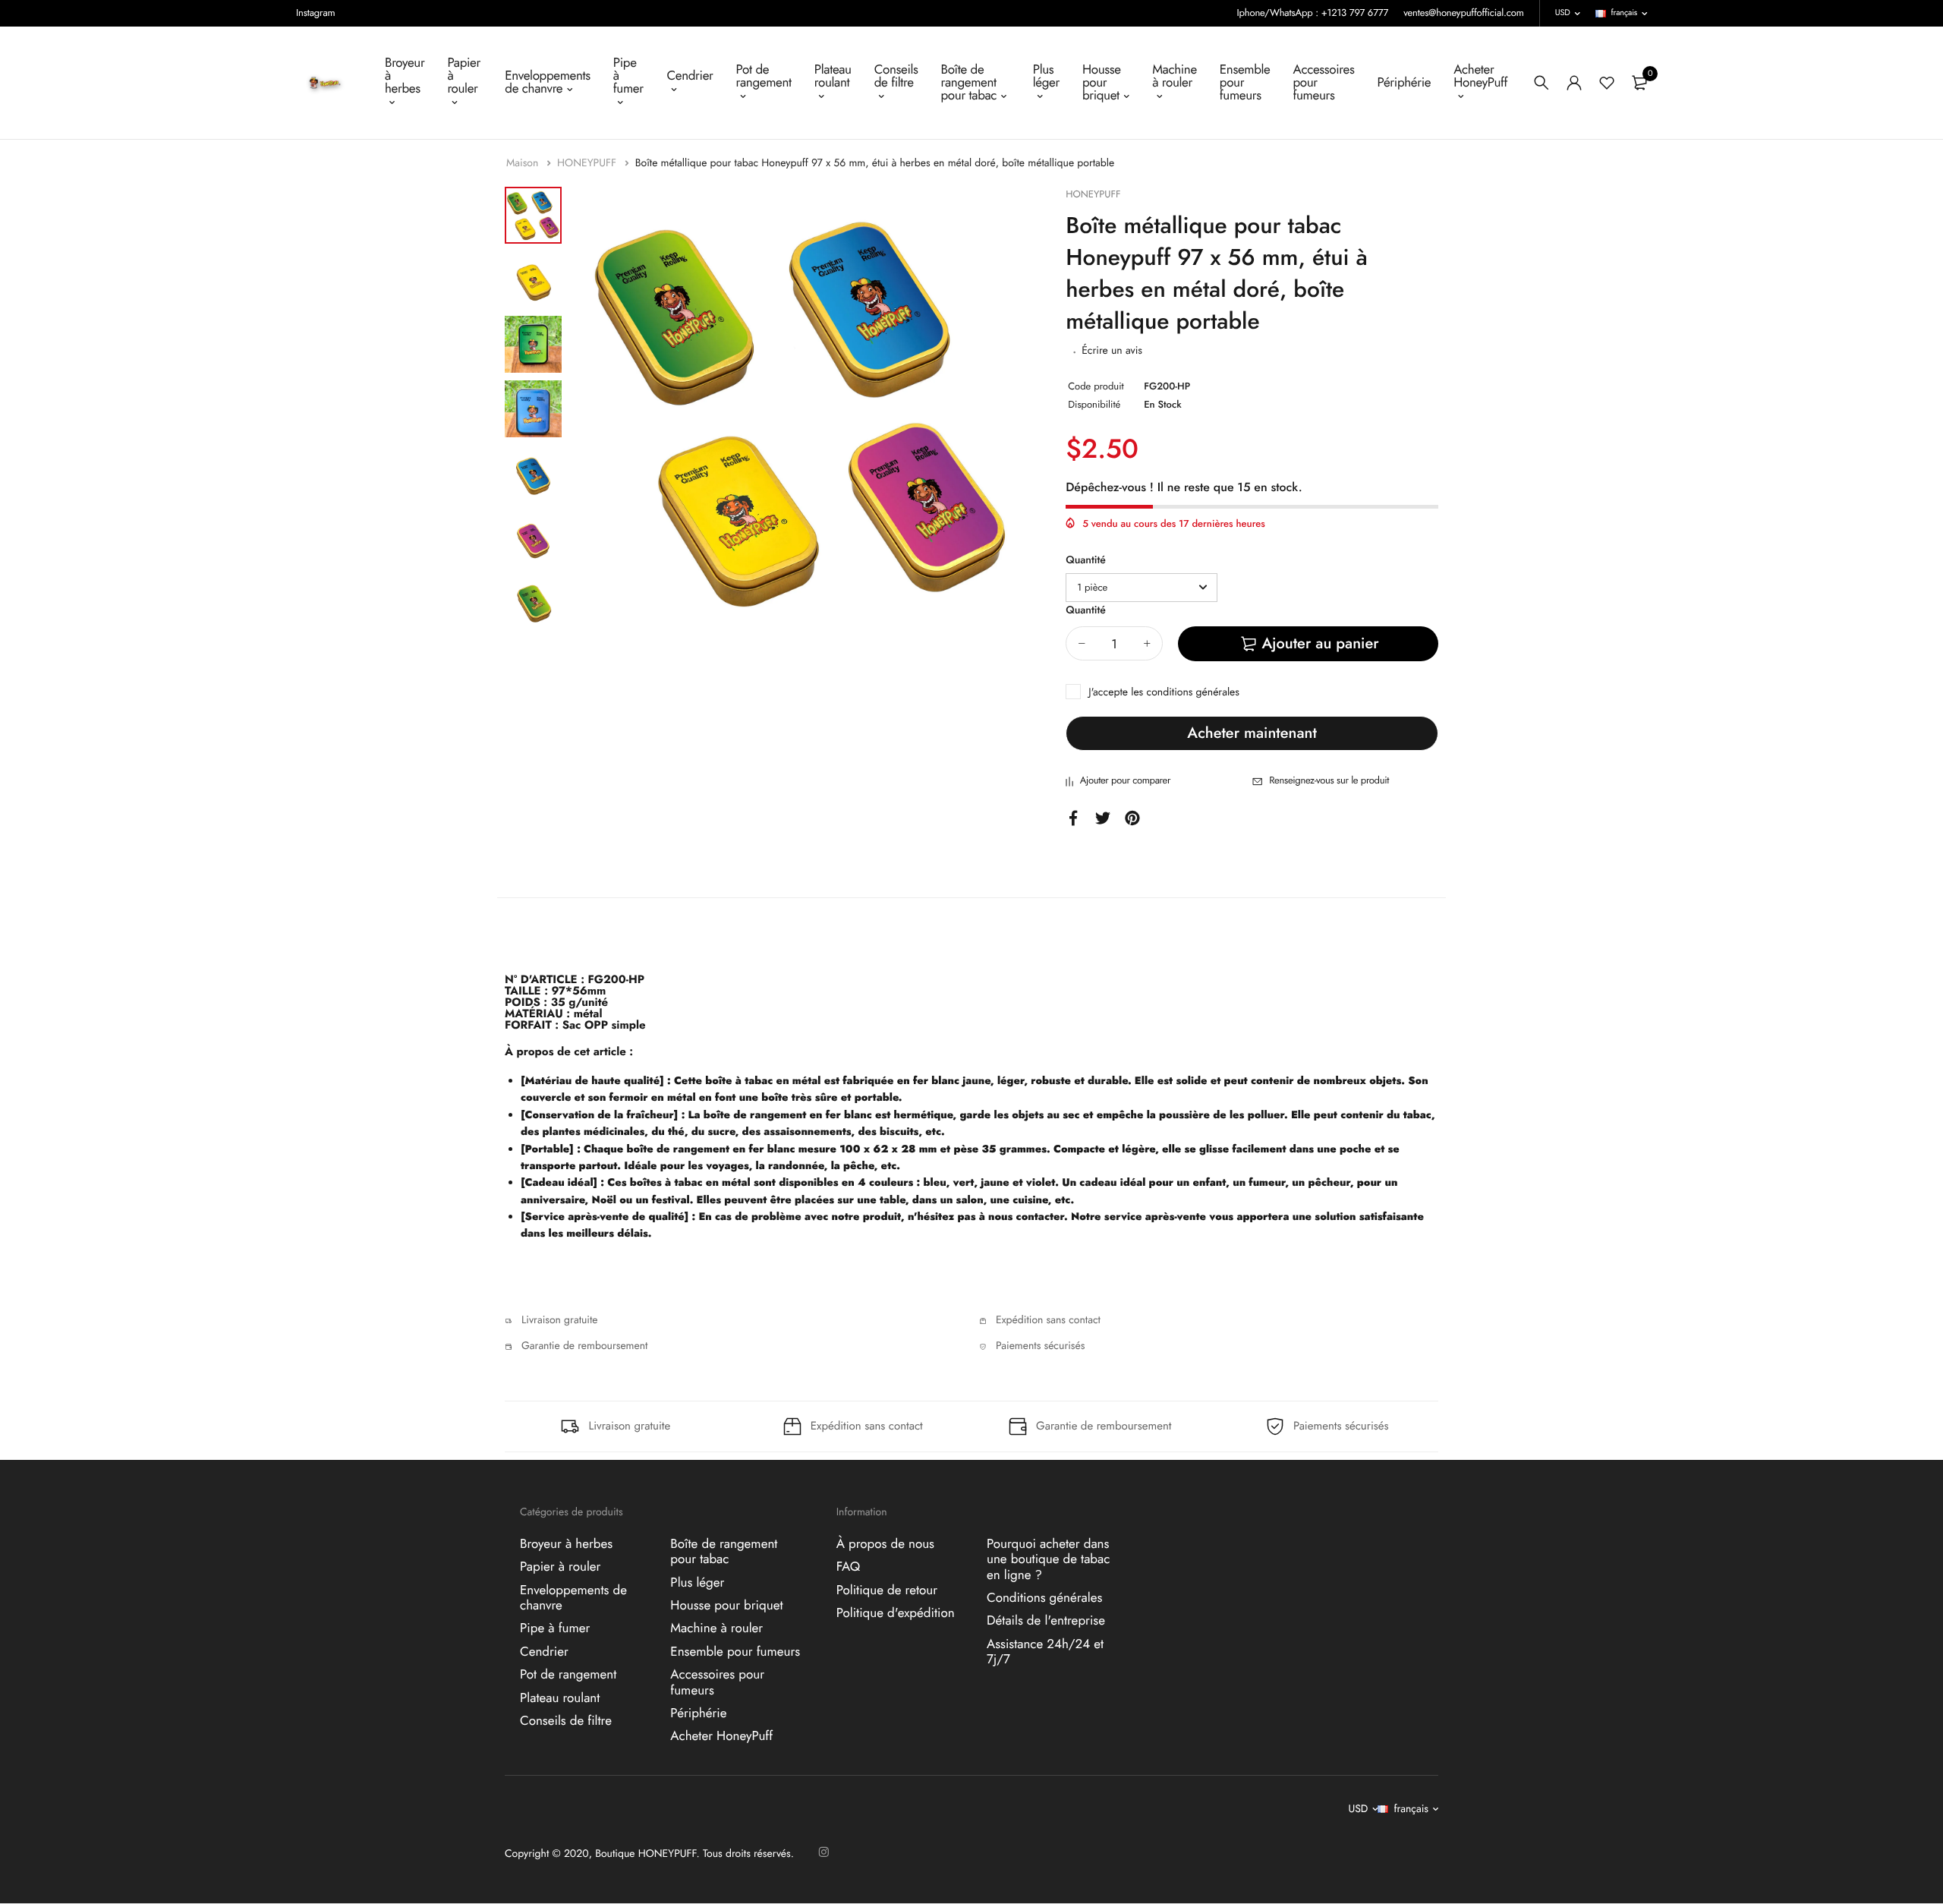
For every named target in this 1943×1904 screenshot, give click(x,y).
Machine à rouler (1175, 76)
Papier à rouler (464, 76)
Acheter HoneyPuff (1480, 76)
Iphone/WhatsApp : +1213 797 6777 (1313, 13)
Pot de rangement (764, 76)
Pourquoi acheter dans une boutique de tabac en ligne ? (1048, 1560)
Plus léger (1046, 76)
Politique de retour (887, 1590)
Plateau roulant (833, 76)
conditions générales (1193, 692)
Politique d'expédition (896, 1613)
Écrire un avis (1112, 351)
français (1625, 13)
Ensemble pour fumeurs (1245, 83)
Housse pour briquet (1102, 83)
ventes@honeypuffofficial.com (1464, 13)
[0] (1639, 83)
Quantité (1086, 560)
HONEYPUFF (588, 163)
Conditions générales (1044, 1598)
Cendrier (690, 76)
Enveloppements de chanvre (547, 82)
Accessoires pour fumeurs (1324, 83)
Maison (524, 163)
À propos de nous (885, 1544)
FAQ (848, 1567)
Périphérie (1404, 83)
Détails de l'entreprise (1046, 1621)
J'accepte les (1164, 692)
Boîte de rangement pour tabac (969, 83)
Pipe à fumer (628, 76)
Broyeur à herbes (405, 76)
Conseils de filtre (896, 76)
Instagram (316, 13)
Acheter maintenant (1252, 733)
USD (1563, 13)
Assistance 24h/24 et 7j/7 (1045, 1652)
